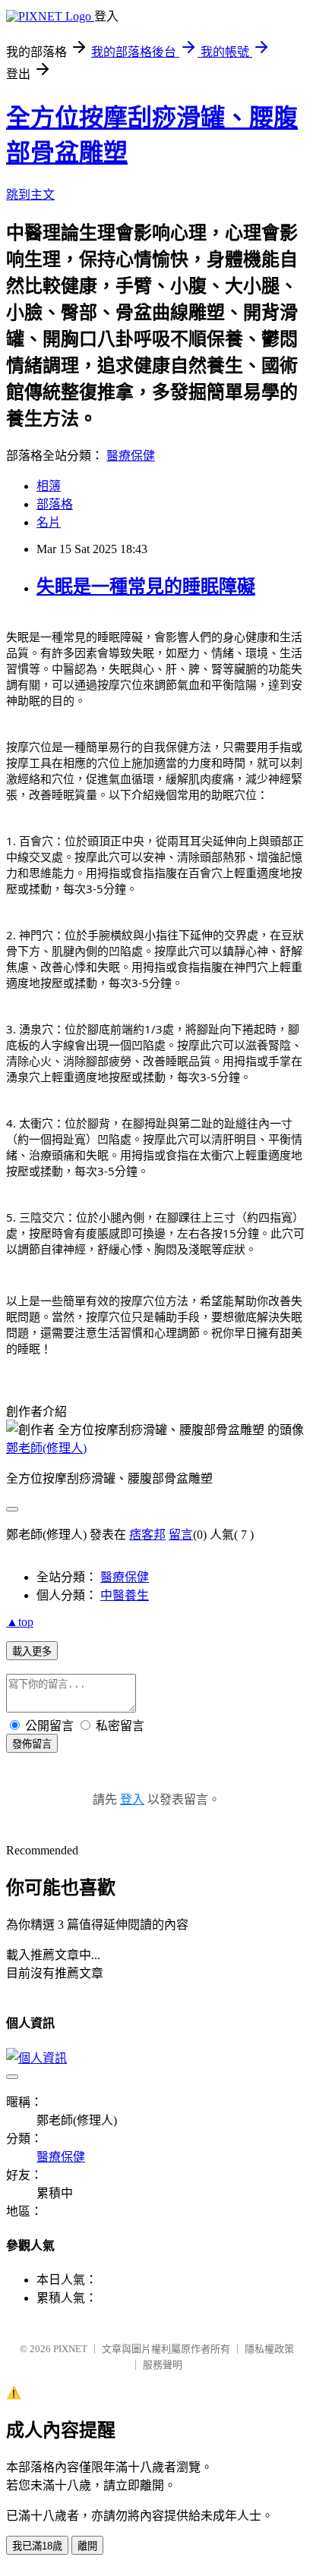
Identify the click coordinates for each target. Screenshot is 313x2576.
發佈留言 (32, 1744)
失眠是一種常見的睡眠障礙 (146, 587)
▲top (20, 1622)
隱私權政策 (269, 2349)
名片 (49, 522)
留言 (181, 1535)
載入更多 (32, 1651)
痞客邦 (147, 1535)
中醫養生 (125, 1595)
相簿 (49, 486)
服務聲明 (163, 2365)
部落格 (55, 504)
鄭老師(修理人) (46, 1448)
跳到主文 (30, 195)
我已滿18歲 (37, 2546)
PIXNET (70, 2349)
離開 (87, 2546)
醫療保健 (131, 456)
